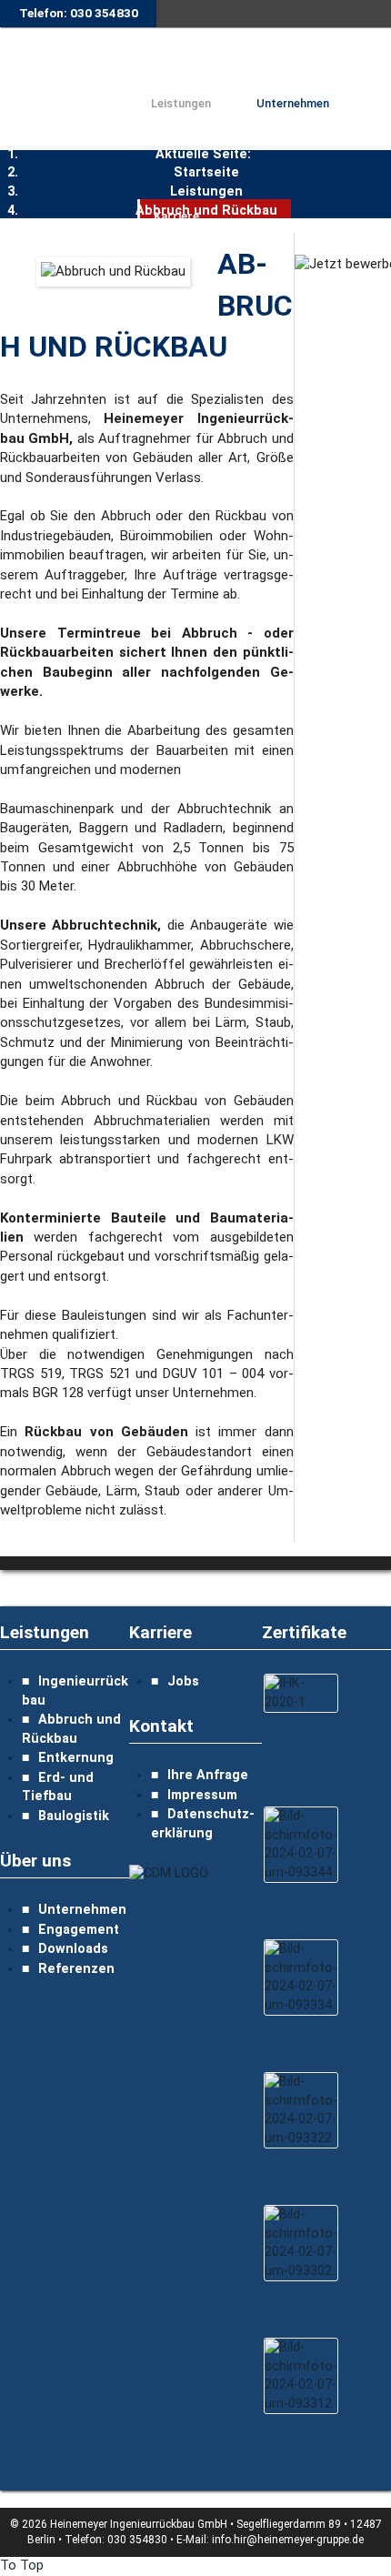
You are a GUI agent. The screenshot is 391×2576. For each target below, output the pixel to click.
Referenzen (76, 1969)
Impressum (202, 1795)
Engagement (79, 1930)
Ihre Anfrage (208, 1775)
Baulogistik (74, 1816)
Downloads (73, 1949)
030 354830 (137, 2540)
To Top (22, 2566)
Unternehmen (82, 1910)
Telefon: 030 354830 (79, 13)
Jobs (183, 1681)
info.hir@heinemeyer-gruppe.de (288, 2540)
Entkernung (76, 1758)
